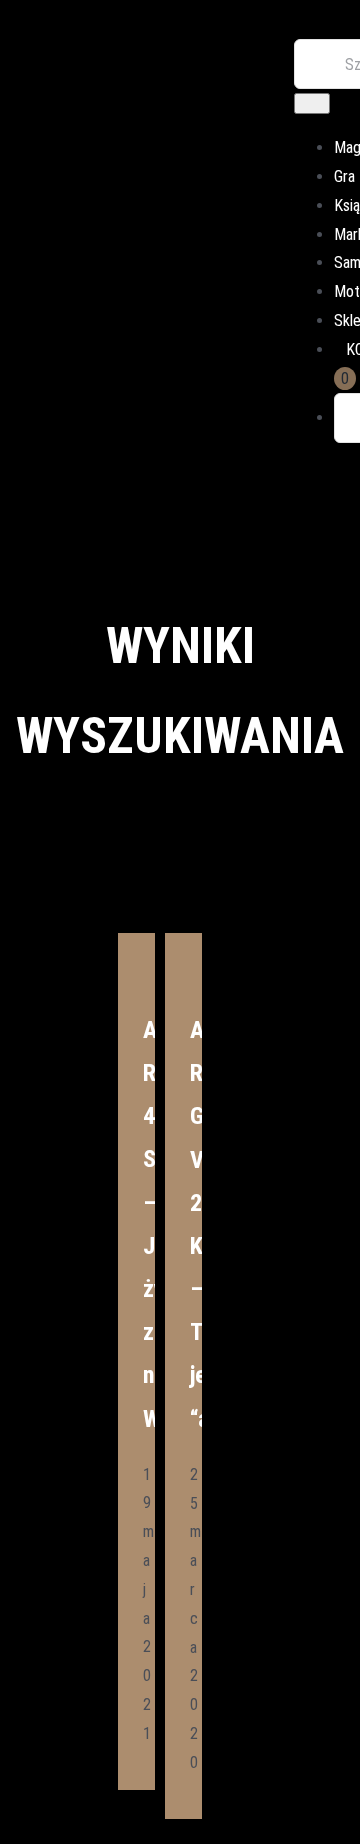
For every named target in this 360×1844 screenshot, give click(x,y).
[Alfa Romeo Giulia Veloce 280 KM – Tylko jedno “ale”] (183, 945)
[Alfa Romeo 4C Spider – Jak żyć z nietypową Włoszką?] (136, 945)
